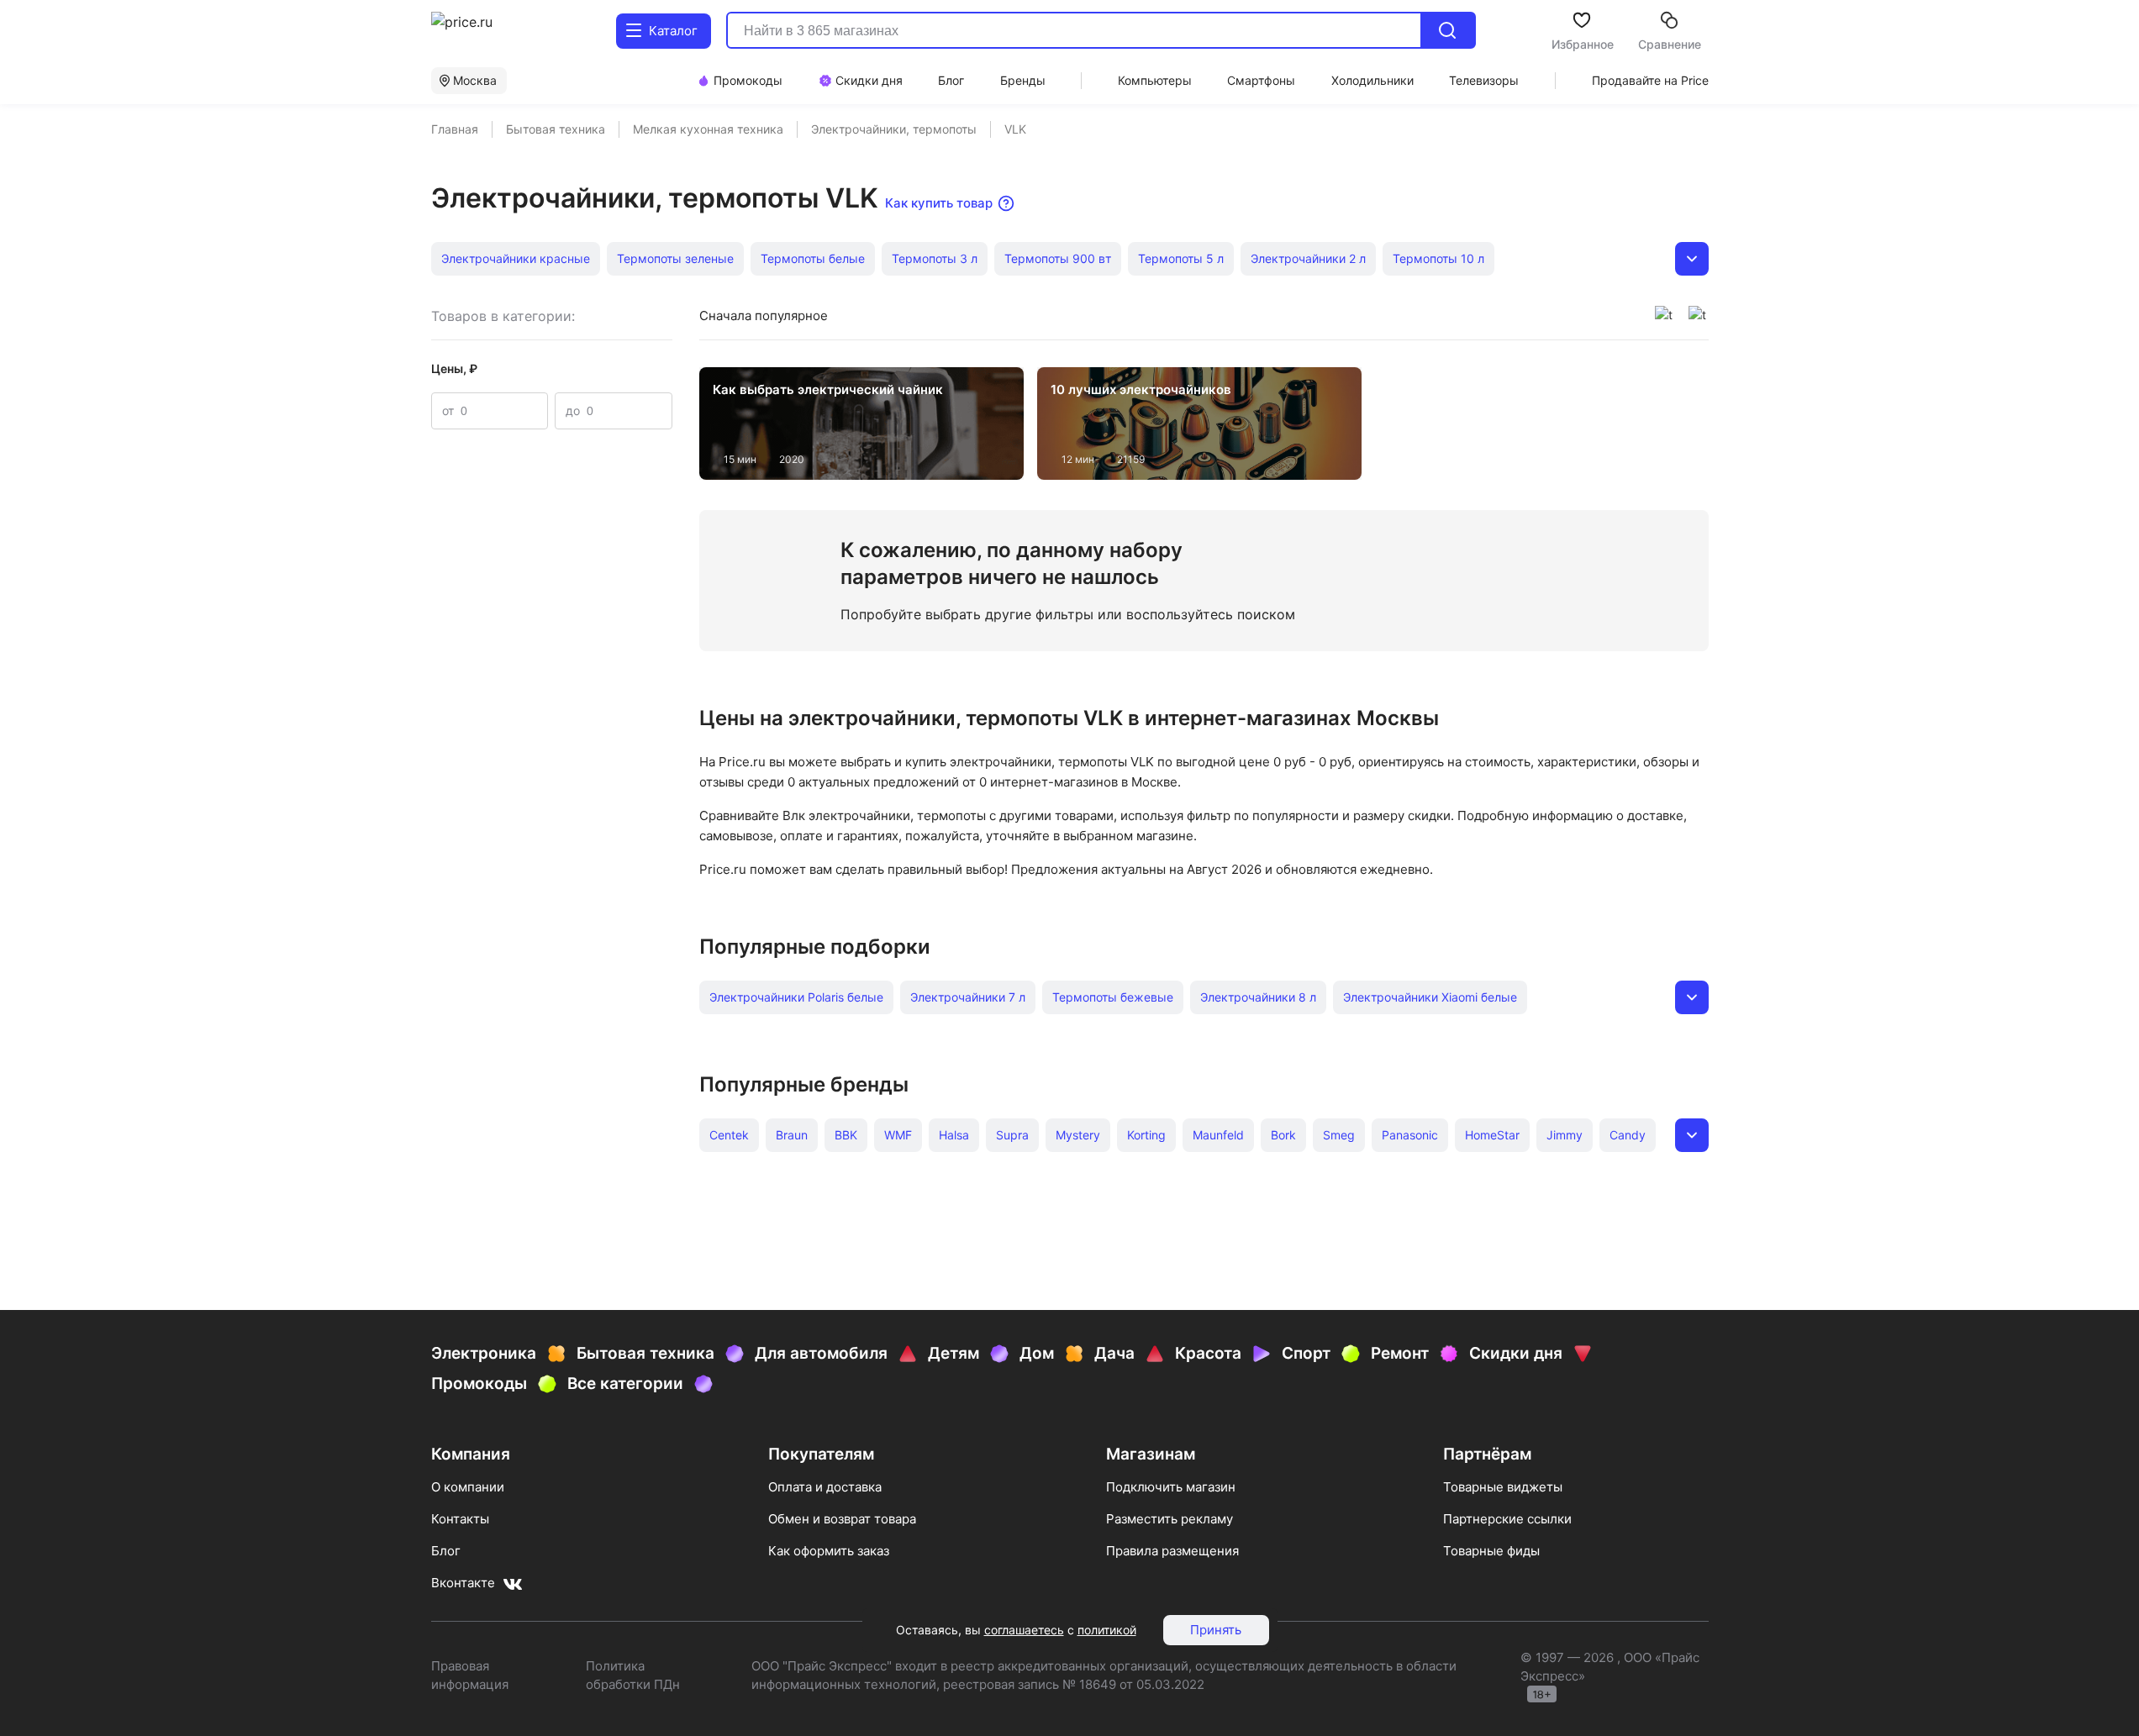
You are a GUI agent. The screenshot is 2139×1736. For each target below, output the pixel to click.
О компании (468, 1487)
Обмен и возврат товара (842, 1519)
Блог (446, 1551)
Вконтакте (463, 1583)
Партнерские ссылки (1507, 1519)
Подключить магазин (1171, 1487)
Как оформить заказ (829, 1551)
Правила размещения (1172, 1551)
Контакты (460, 1519)
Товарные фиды (1491, 1551)
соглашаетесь (1024, 1630)
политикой (1107, 1630)
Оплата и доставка (825, 1487)
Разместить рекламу (1170, 1519)
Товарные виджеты (1503, 1487)
